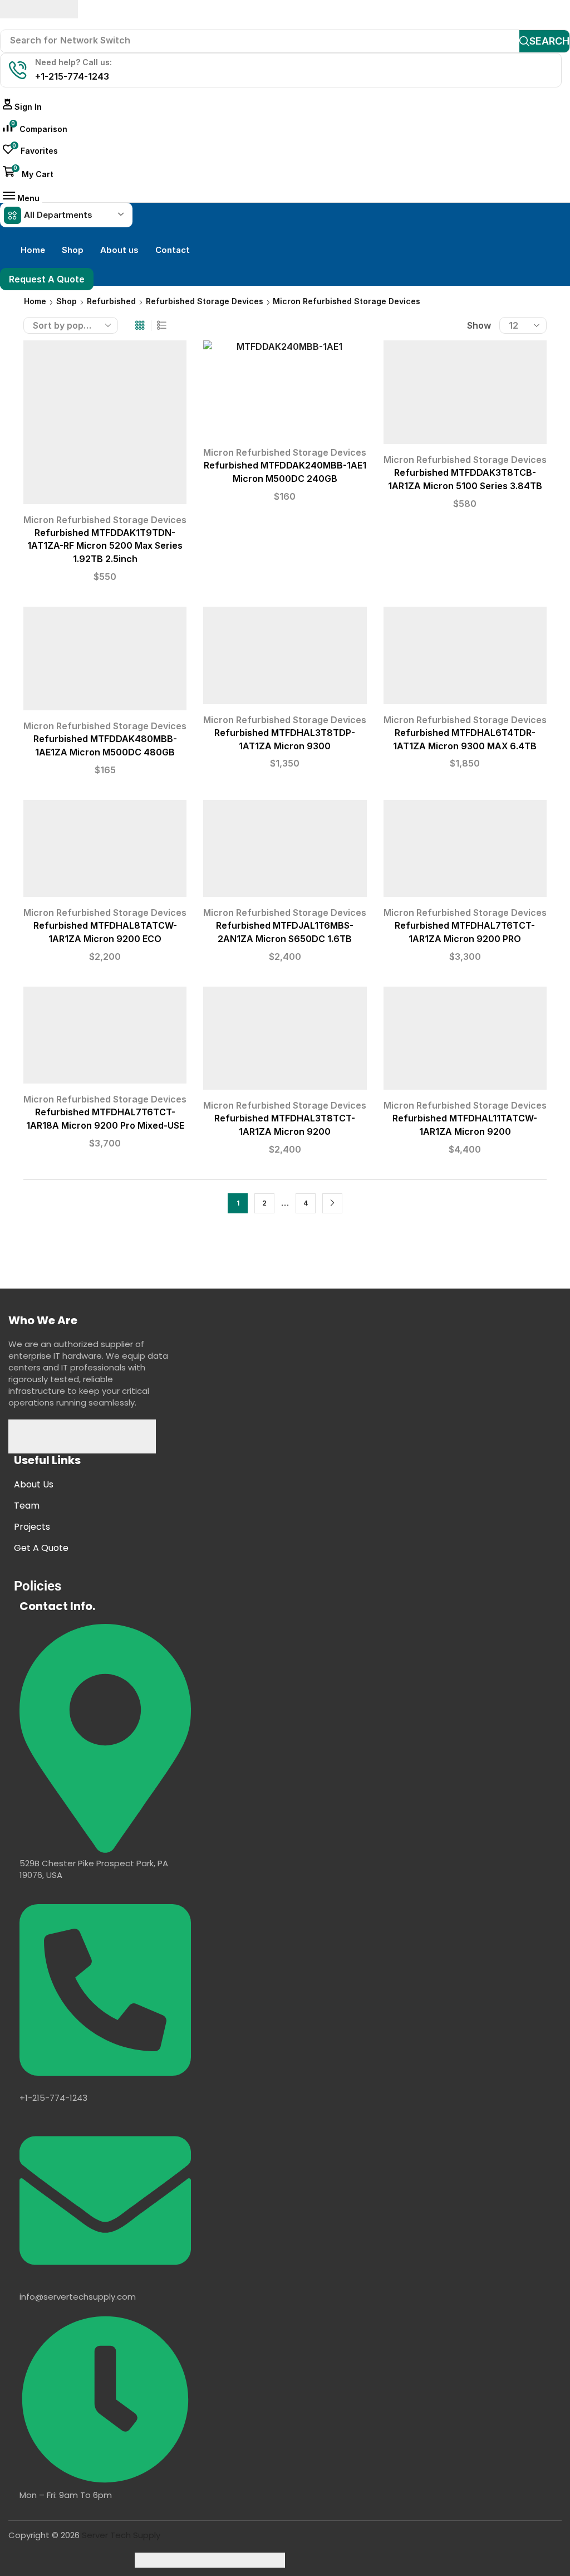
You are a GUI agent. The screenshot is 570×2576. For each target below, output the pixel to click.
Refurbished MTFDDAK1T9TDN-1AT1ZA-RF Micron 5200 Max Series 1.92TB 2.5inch (105, 546)
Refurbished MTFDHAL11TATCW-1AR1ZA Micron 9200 (465, 1125)
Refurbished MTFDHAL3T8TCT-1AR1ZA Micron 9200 (285, 1125)
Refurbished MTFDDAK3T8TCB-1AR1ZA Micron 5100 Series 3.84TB (465, 479)
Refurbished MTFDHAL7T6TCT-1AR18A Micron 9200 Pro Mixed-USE (105, 1119)
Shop (67, 301)
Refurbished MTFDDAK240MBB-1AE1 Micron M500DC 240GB (285, 472)
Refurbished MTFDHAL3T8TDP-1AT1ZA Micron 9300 (285, 740)
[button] (22, 107)
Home (35, 301)
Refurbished (111, 301)
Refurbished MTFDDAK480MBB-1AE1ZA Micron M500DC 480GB (105, 746)
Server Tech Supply (121, 2535)
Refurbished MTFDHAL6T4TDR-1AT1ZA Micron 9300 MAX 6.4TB (465, 740)
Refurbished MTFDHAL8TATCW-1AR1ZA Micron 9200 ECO (105, 932)
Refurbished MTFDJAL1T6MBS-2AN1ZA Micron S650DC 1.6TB (285, 932)
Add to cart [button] (105, 426)
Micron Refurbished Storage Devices (105, 520)
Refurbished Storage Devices (205, 301)
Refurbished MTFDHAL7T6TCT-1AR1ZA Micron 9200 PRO (465, 932)
